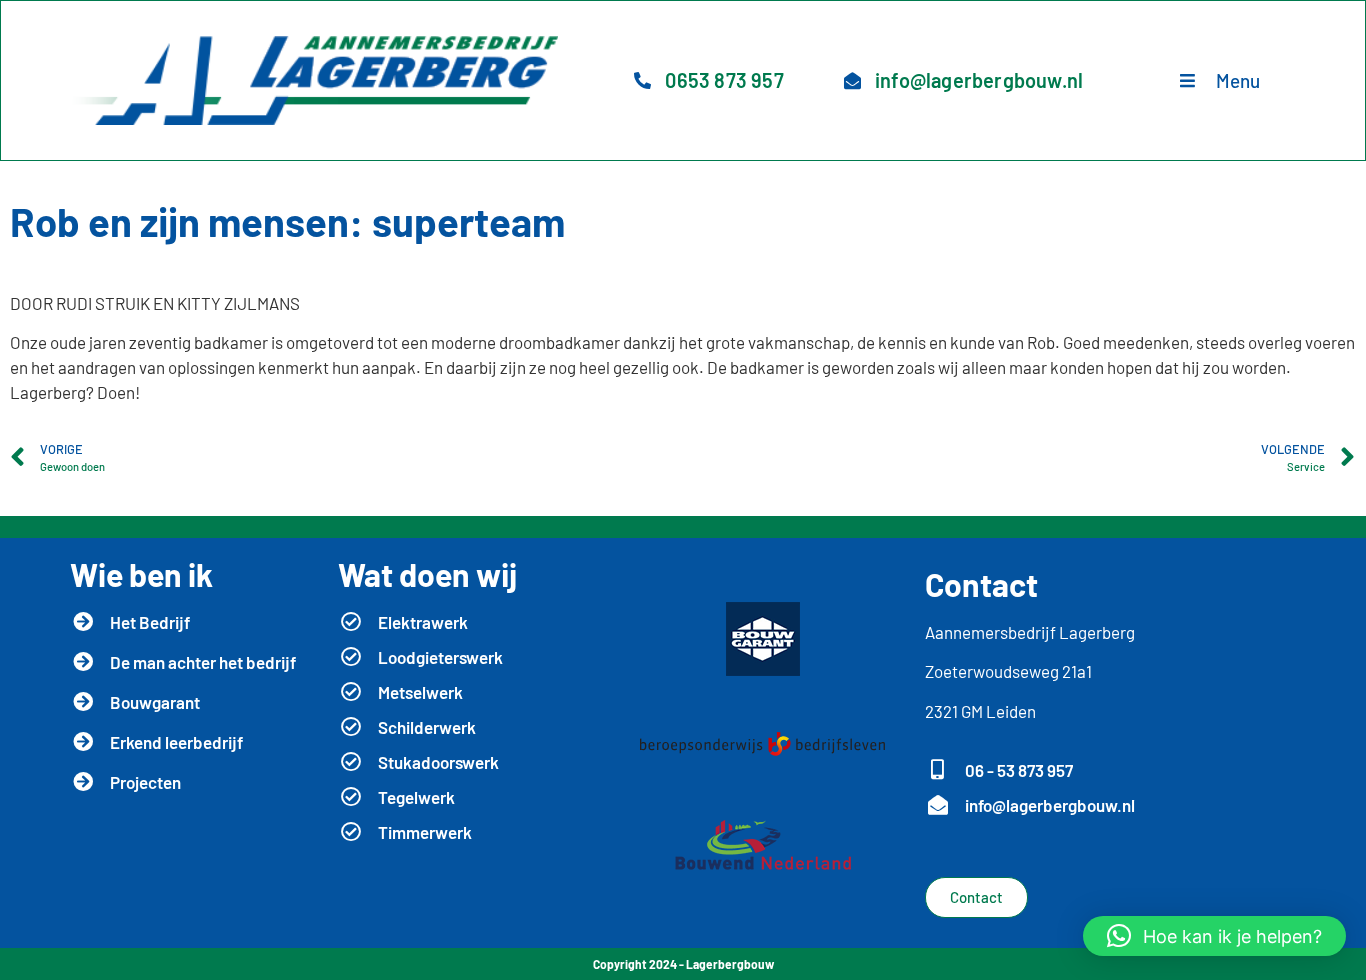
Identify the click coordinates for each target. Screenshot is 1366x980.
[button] (1214, 936)
